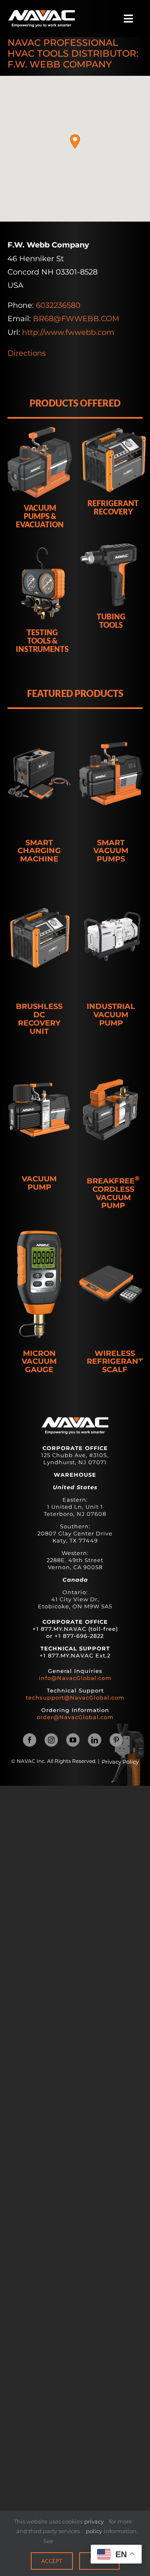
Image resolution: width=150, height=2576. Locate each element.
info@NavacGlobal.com (75, 1678)
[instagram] (51, 1740)
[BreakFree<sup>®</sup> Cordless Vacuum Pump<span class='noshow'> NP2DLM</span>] (111, 1110)
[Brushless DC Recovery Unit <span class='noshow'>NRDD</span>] (39, 938)
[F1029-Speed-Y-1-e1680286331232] (42, 14)
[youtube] (73, 1740)
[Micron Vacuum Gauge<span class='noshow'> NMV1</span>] (39, 1285)
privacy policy (94, 2526)
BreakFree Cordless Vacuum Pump (113, 1193)
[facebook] (30, 1740)
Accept (52, 2561)
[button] (75, 141)
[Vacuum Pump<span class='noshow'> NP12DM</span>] (39, 1110)
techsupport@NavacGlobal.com (75, 1697)
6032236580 (58, 305)
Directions (27, 353)
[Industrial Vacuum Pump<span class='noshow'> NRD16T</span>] (111, 938)
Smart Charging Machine (39, 851)
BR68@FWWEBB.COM (76, 319)
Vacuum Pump (39, 1183)
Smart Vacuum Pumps (111, 851)
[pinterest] (116, 1740)
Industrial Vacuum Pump (111, 1015)
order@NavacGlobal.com (75, 1717)
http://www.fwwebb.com (68, 332)
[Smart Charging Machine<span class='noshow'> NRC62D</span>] (39, 774)
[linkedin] (95, 1740)
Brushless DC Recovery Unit (39, 1019)
